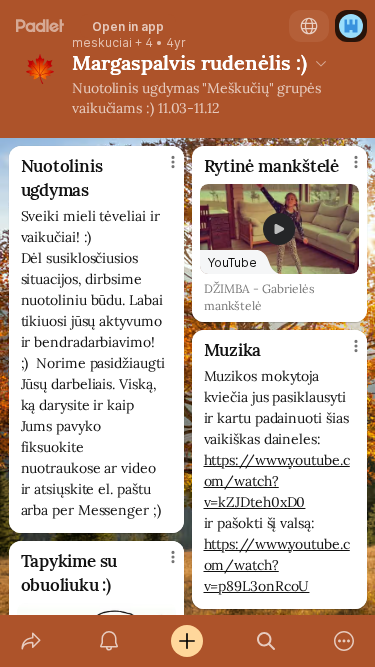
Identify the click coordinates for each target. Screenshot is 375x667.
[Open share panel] (31, 641)
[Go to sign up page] (351, 26)
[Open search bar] (266, 641)
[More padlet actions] (344, 641)
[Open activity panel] (109, 641)
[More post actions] (160, 170)
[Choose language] (309, 26)
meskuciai (102, 43)
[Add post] (187, 641)
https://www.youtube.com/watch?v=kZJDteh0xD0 (277, 481)
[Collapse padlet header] (321, 63)
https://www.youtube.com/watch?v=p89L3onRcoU (277, 565)
